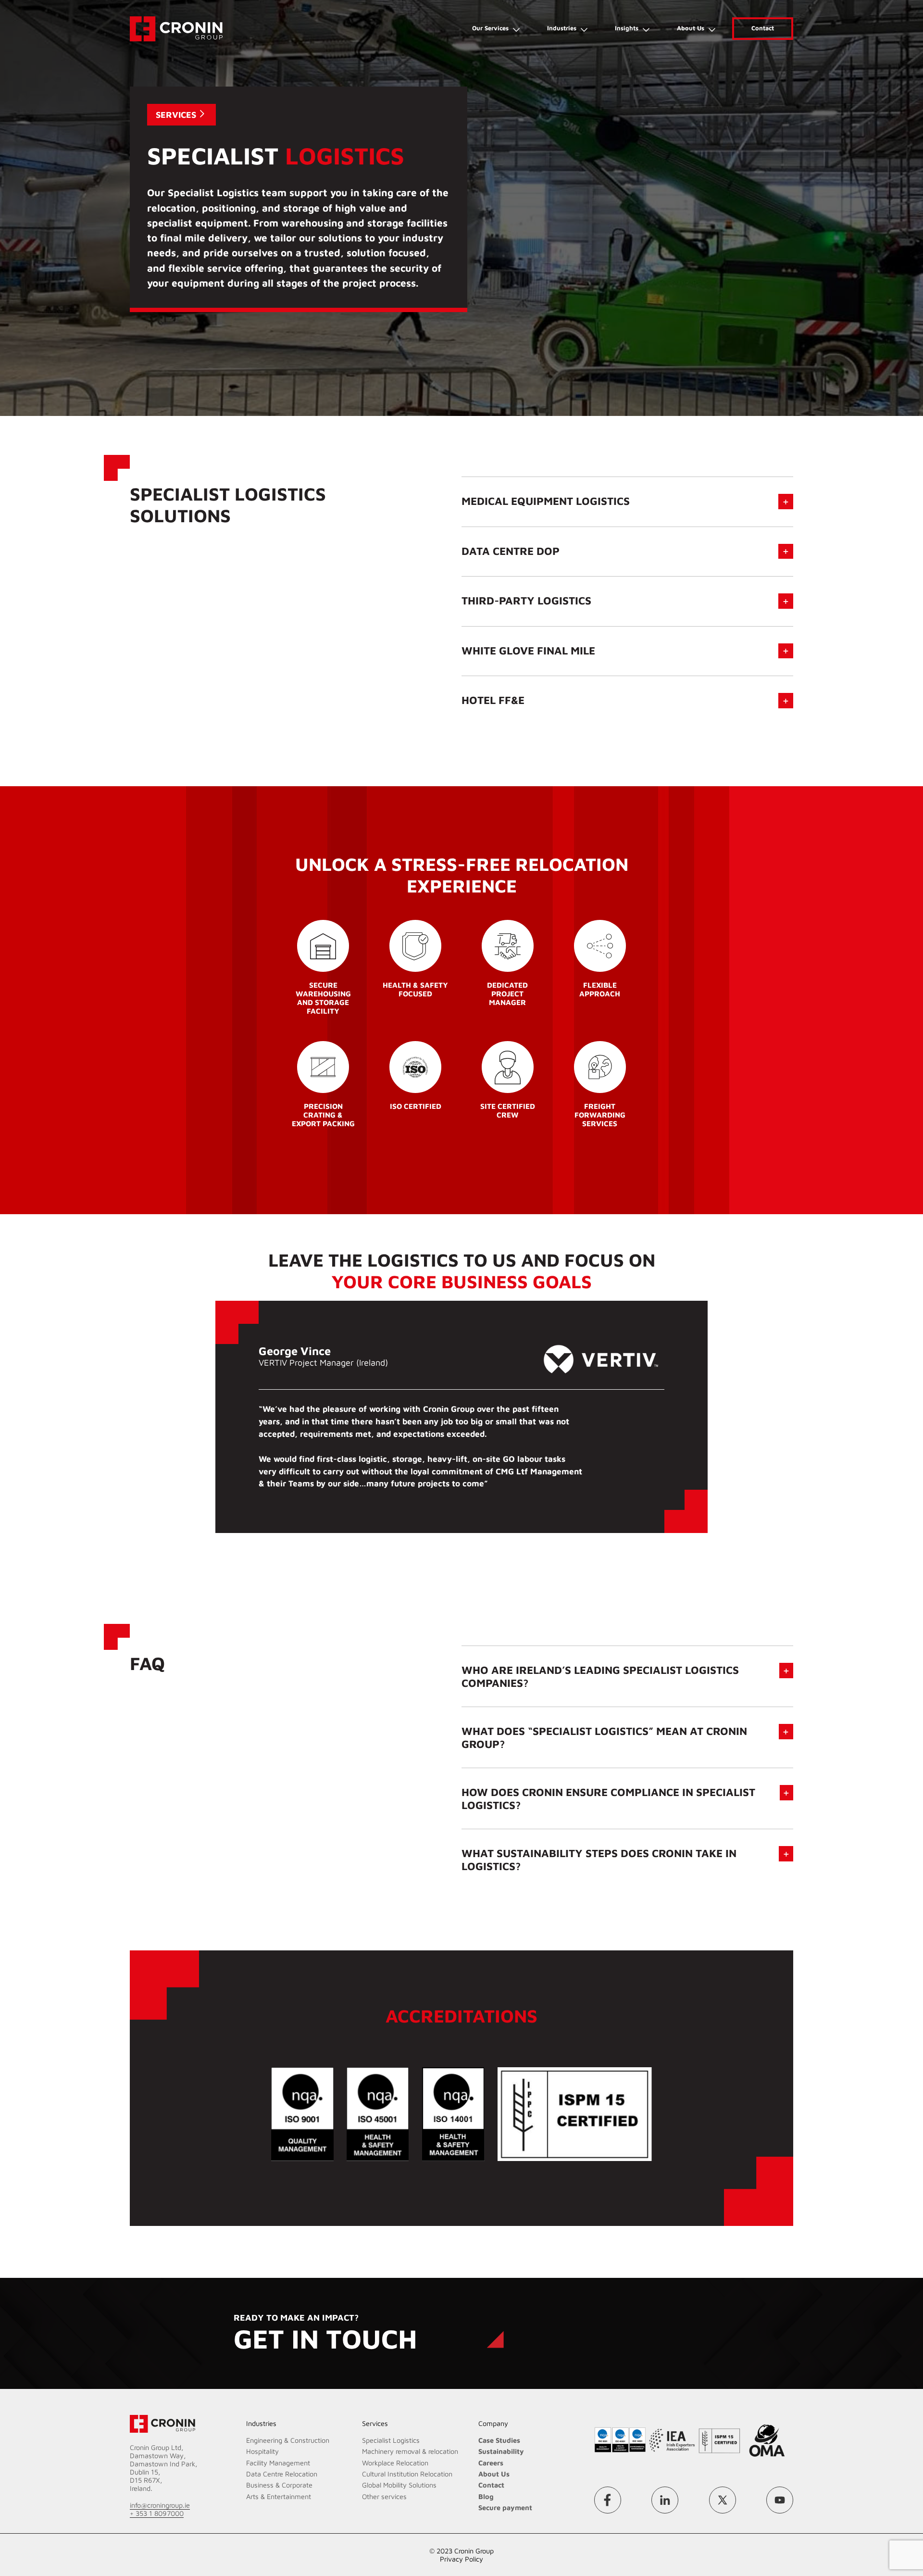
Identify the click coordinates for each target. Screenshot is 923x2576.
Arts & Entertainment (279, 2496)
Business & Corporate (279, 2485)
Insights (627, 28)
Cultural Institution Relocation (407, 2474)
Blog (486, 2496)
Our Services (490, 28)
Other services (384, 2496)
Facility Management (278, 2463)
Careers (491, 2463)
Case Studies (499, 2440)
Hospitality (262, 2451)
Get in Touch (325, 2338)
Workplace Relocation (395, 2463)
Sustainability (501, 2451)
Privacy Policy (461, 2559)
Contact (763, 28)
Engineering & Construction (288, 2440)
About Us (691, 28)
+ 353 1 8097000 (157, 2513)
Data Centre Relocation (282, 2474)
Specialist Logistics (391, 2440)
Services (176, 115)
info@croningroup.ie (160, 2505)
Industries (562, 28)
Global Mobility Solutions (399, 2485)
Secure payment (505, 2507)
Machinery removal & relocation (410, 2451)
